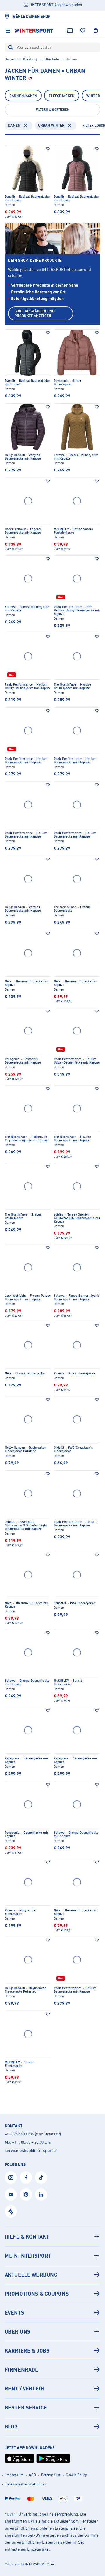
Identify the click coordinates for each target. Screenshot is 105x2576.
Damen (10, 59)
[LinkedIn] (41, 2194)
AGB (32, 2475)
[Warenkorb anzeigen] (96, 31)
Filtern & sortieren (53, 110)
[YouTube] (11, 2194)
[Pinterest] (26, 2194)
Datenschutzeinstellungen (26, 2484)
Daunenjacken (23, 96)
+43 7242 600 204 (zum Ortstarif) (33, 2134)
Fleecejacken (62, 96)
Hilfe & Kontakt (27, 2237)
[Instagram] (11, 2178)
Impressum (14, 2475)
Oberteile (52, 59)
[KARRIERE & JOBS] (52, 2350)
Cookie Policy (76, 2475)
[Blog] (52, 2426)
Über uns (17, 2331)
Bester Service (26, 2407)
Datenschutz (51, 2475)
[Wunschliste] (83, 31)
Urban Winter (51, 125)
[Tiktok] (41, 2178)
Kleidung (30, 59)
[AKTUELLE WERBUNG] (52, 2275)
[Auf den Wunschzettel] (48, 149)
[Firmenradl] (52, 2369)
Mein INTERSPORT (28, 2256)
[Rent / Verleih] (52, 2388)
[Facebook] (26, 2178)
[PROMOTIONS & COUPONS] (52, 2294)
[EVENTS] (52, 2312)
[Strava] (11, 2211)
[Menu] (8, 31)
